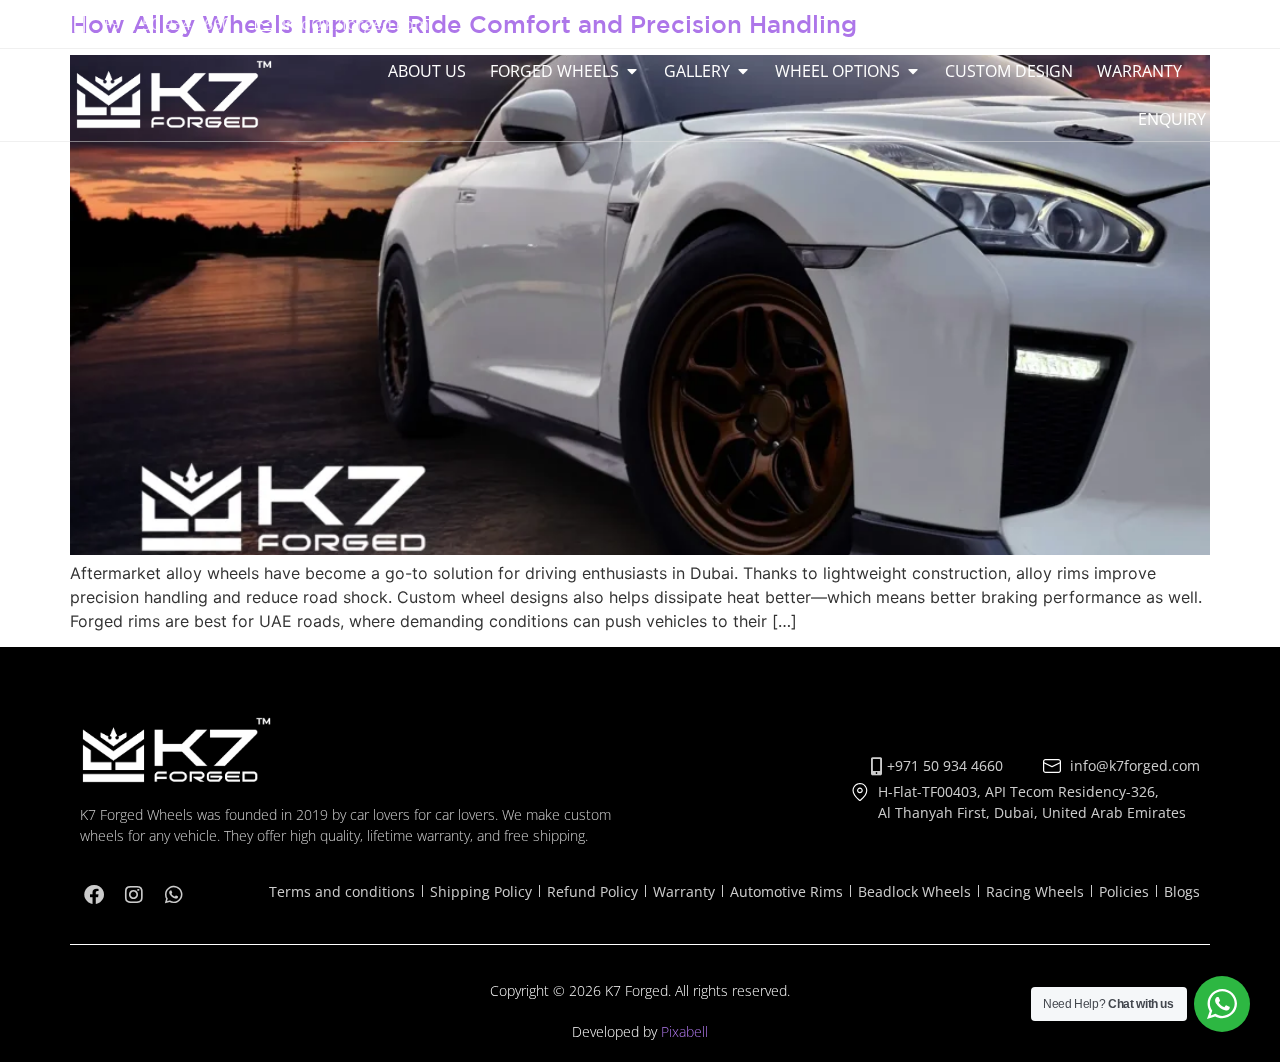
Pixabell (684, 1031)
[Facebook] (1112, 24)
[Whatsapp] (1192, 24)
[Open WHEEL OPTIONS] (913, 71)
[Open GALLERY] (743, 71)
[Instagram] (1152, 24)
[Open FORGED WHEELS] (632, 71)
